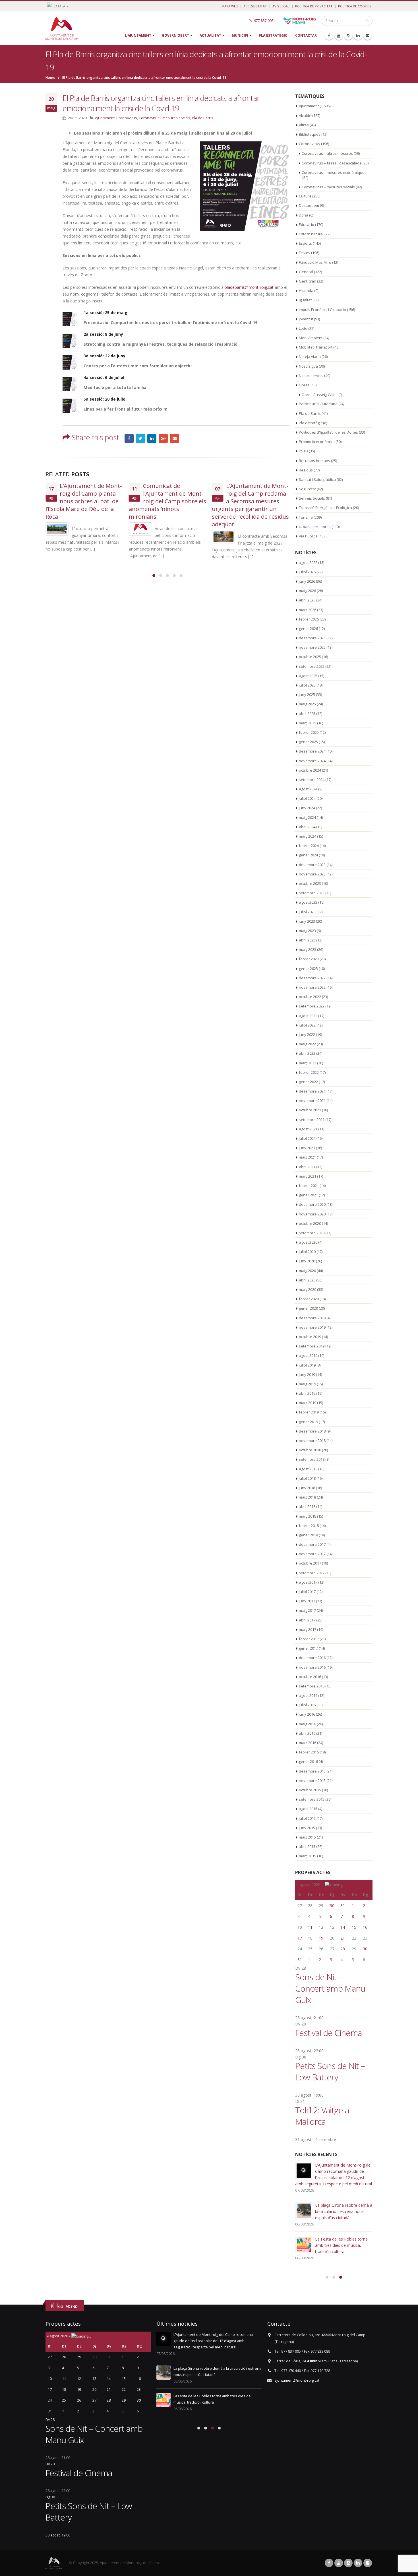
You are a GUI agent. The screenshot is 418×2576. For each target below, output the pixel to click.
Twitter (140, 438)
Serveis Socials (312, 498)
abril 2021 (307, 1167)
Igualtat (305, 300)
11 (310, 1927)
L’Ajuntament (138, 35)
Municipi (240, 35)
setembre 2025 (312, 666)
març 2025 (308, 723)
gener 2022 (308, 1082)
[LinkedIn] (358, 36)
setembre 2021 (312, 1120)
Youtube (339, 2563)
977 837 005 (264, 20)
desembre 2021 (312, 1091)
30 (332, 1906)
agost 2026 (308, 562)
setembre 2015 (312, 1799)
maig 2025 (307, 704)
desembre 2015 (312, 1771)
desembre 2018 (312, 1431)
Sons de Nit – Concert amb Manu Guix (330, 1988)
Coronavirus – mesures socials (328, 187)
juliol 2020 (307, 1252)
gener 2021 (308, 1195)
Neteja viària (310, 356)
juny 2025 (307, 695)
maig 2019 (307, 1384)
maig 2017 (307, 1610)
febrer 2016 (309, 1752)
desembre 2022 (312, 978)
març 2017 (308, 1629)
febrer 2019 (309, 1412)
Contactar (306, 35)
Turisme (306, 517)
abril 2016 (307, 1733)
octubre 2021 (310, 1110)
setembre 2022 (312, 1006)
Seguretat (307, 489)
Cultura (305, 196)
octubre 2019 (310, 1337)
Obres (304, 385)
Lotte (303, 328)
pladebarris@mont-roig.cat (249, 287)
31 (343, 1906)
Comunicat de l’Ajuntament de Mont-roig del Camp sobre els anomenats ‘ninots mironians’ (167, 501)
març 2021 (308, 1176)
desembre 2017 (312, 1544)
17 (300, 1938)
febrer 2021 (309, 1186)
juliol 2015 (307, 1818)
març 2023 (308, 949)
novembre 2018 (312, 1441)
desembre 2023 (312, 865)
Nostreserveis (311, 376)
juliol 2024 (307, 798)
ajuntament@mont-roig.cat (297, 2380)
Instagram (348, 2563)
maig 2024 (307, 817)
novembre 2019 (312, 1327)
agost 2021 (308, 1129)
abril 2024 (307, 827)
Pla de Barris (203, 118)
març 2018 (308, 1516)
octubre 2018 (310, 1450)
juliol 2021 (307, 1138)
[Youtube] (339, 36)
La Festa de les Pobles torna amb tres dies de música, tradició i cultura (341, 2245)
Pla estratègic (273, 35)
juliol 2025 (307, 685)
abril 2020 (307, 1280)
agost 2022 (308, 1016)
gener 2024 (308, 855)
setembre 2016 (312, 1686)
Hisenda (306, 290)
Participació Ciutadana (318, 404)
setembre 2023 (312, 893)
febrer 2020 (309, 1299)
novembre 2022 (312, 987)
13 (332, 1927)
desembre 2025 (312, 638)
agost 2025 (308, 676)
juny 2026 (307, 581)
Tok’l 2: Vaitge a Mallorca (322, 2116)
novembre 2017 (312, 1554)
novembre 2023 (312, 874)
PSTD (303, 451)
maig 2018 (307, 1497)
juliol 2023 (307, 912)
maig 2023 (307, 931)
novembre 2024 (312, 761)
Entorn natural (311, 234)
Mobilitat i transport (316, 347)
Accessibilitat (255, 6)
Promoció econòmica (317, 442)
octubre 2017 (310, 1563)
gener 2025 (308, 742)
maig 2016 (307, 1724)
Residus (306, 470)
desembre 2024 (312, 751)
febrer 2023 (309, 959)
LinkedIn (152, 438)
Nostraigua (308, 366)
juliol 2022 (307, 1025)
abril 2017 (307, 1620)
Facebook (129, 438)
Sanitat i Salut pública (317, 479)
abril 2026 (307, 600)
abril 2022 (307, 1053)
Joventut (306, 319)
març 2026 (308, 610)
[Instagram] (348, 36)
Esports (305, 243)
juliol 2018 (307, 1478)
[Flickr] (368, 36)
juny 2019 (307, 1374)
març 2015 (308, 1856)
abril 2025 (307, 714)
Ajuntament (105, 118)
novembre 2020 (312, 1214)
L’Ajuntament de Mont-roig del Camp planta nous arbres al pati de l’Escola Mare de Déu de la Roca (84, 501)
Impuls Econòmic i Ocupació (322, 310)
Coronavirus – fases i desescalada (332, 163)
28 (343, 1949)
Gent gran (308, 281)
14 (343, 1927)
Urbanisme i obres (315, 527)
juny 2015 (307, 1828)
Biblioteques (310, 134)
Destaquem (309, 205)
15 (354, 1927)
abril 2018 (307, 1507)
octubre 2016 (310, 1677)
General (306, 272)
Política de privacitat (314, 6)
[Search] (367, 21)
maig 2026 (307, 591)
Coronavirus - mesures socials (164, 118)
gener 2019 (308, 1422)
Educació (307, 224)
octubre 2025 (310, 657)
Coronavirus (127, 118)
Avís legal (281, 6)
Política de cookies (355, 6)
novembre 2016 (312, 1667)
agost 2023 (308, 902)
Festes (305, 253)
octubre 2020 (310, 1223)
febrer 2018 (309, 1526)
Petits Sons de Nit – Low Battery (330, 2071)
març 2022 (308, 1063)
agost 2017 (308, 1582)
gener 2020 (308, 1308)
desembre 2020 (312, 1204)
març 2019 (308, 1403)
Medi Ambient (311, 338)
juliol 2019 (307, 1365)
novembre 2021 (312, 1101)
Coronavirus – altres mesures (327, 153)
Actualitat (210, 35)
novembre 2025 (312, 647)
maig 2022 (307, 1044)
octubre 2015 (310, 1790)
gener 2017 (308, 1648)
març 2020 (308, 1289)
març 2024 (308, 836)
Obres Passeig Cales (320, 395)
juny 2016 (307, 1714)
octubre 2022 (310, 997)
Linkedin (358, 2563)
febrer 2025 (309, 732)
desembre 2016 (312, 1658)
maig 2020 (307, 1271)
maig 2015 (307, 1837)
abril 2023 (307, 940)
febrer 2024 (309, 846)
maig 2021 (307, 1157)
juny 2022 (307, 1034)
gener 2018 (308, 1535)
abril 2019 (307, 1393)
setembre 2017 (312, 1573)
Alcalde (305, 116)
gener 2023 (308, 968)
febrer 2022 (309, 1072)
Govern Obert (175, 35)
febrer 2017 (309, 1639)
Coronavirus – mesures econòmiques (334, 172)
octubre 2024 (310, 770)
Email (175, 438)
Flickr (368, 2563)
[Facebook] (329, 36)
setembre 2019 (312, 1346)
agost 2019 (308, 1355)
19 (321, 1938)
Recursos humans (314, 461)
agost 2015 (308, 1809)
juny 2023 (307, 921)
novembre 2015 (312, 1780)
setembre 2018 (312, 1459)
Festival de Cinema (328, 2033)
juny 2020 (307, 1261)
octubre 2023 (310, 883)
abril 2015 (307, 1847)
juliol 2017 (307, 1592)
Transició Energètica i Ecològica (325, 508)
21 (343, 1938)
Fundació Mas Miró (315, 262)
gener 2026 (308, 628)
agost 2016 (308, 1695)
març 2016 (308, 1743)
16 (365, 1927)
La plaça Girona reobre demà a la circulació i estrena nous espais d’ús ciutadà (344, 2211)
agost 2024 (308, 789)
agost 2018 (308, 1469)
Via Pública (308, 536)
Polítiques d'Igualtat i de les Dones (328, 432)
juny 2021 (307, 1148)
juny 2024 (307, 808)
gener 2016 (308, 1761)
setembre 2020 (312, 1233)
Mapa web (230, 6)
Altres (304, 125)
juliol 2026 (307, 572)
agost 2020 (308, 1242)
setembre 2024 (312, 780)
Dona (304, 215)
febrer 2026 (309, 619)
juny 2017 (307, 1601)
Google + (163, 438)
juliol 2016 (307, 1705)
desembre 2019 (312, 1318)
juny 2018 (307, 1488)
